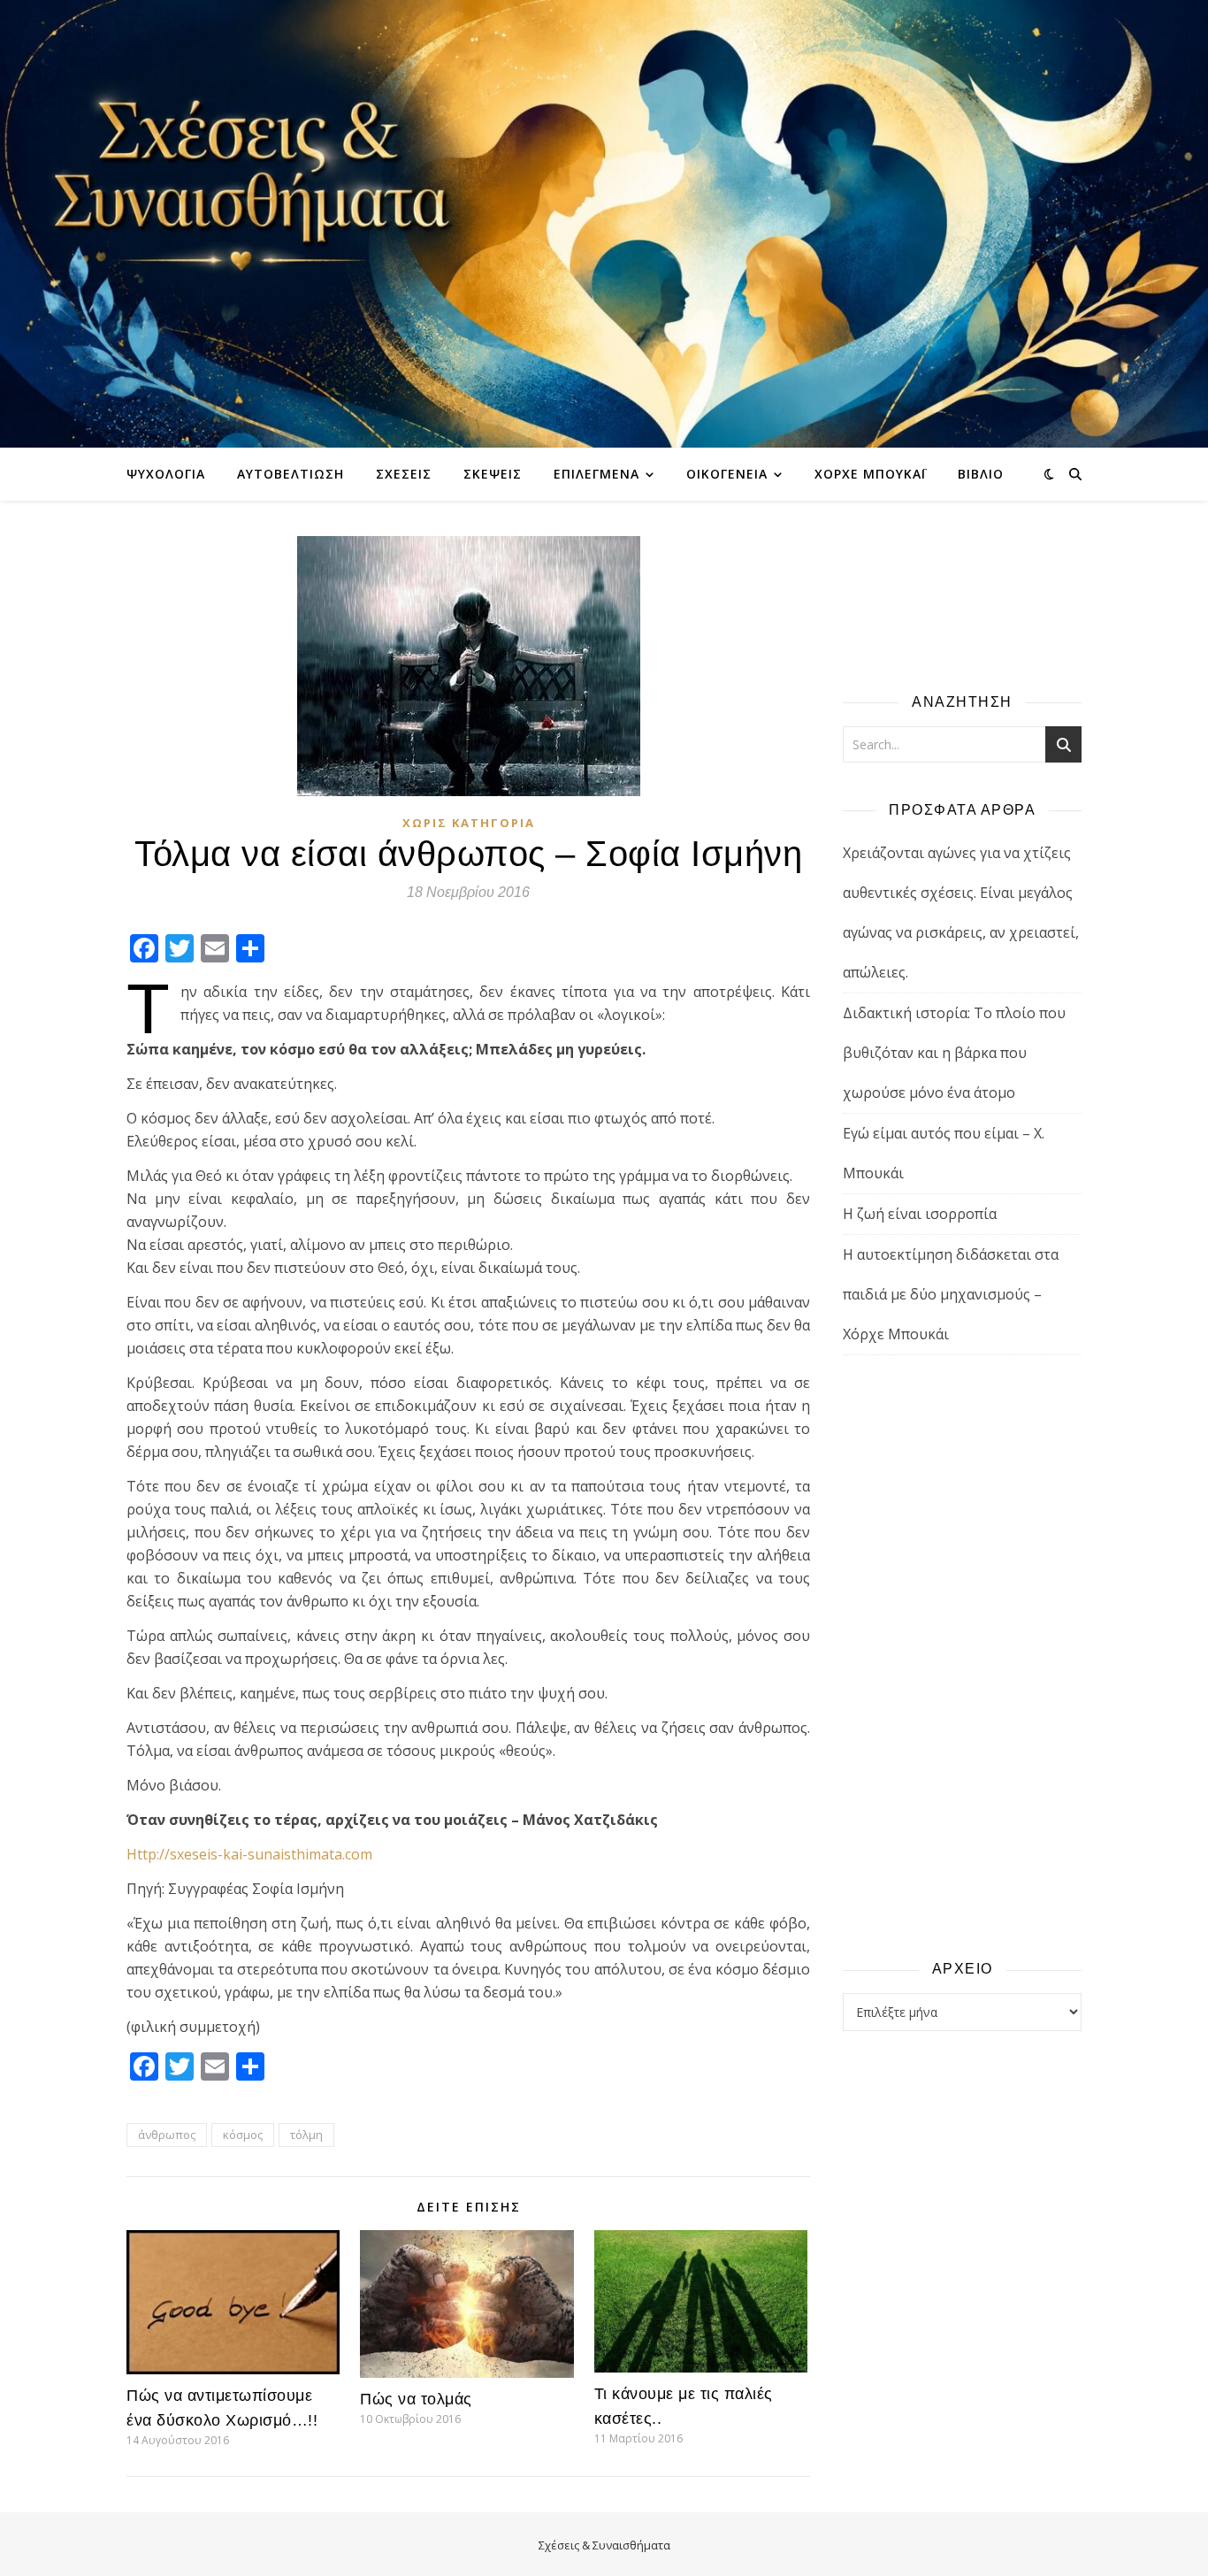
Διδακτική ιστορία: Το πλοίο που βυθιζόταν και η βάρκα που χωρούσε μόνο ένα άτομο (954, 1053)
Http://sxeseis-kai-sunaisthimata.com (249, 1854)
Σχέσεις (404, 474)
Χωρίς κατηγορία (469, 823)
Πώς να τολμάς (416, 2399)
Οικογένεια (727, 474)
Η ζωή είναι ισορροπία (920, 1214)
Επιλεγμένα (596, 474)
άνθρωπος (167, 2135)
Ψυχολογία (166, 474)
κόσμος (243, 2135)
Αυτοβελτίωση (291, 474)
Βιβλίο (981, 474)
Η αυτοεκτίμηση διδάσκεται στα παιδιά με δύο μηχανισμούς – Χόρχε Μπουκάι (951, 1294)
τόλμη (306, 2135)
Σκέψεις (493, 474)
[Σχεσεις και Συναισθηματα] (604, 224)
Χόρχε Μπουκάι (870, 474)
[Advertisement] (962, 1656)
